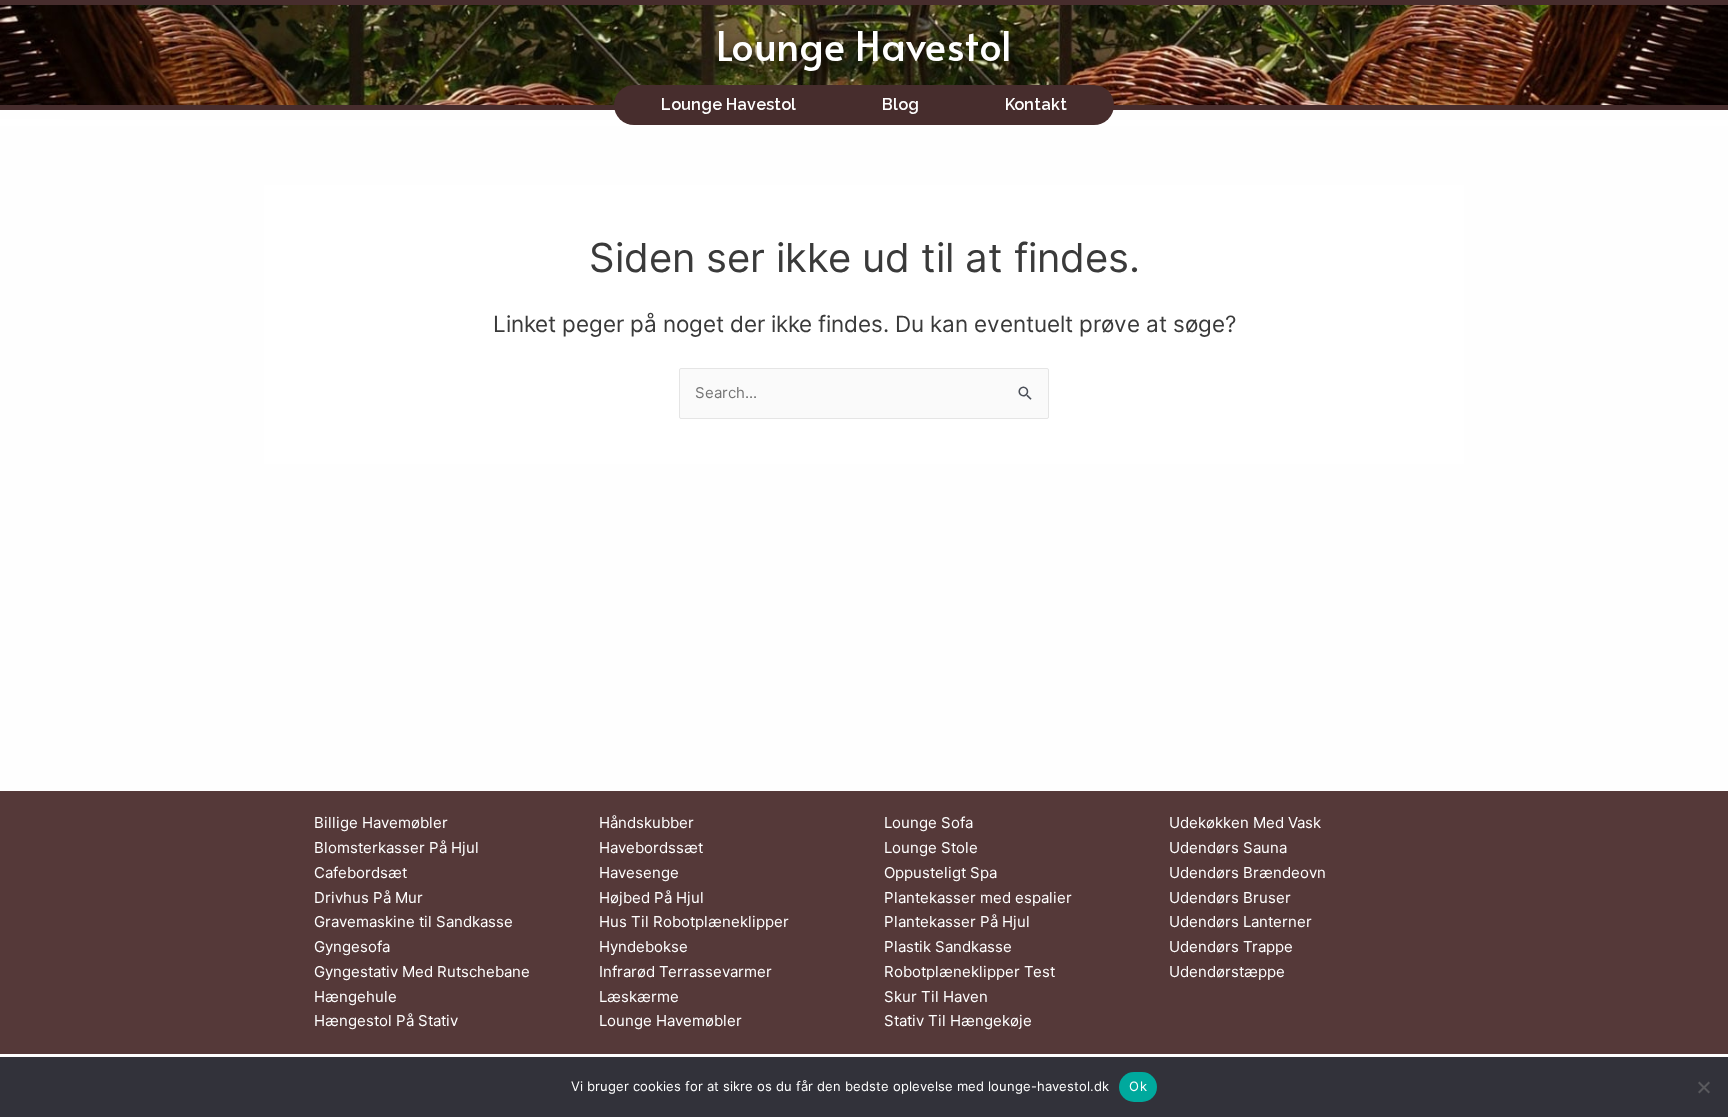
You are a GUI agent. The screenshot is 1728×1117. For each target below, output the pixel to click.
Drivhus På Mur (368, 897)
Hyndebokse (643, 946)
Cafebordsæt (360, 872)
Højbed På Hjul (651, 897)
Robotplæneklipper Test (969, 971)
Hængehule (355, 996)
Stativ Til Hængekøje (958, 1020)
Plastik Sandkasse (948, 946)
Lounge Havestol (864, 44)
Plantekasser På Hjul (957, 921)
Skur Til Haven (936, 996)
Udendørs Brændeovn (1247, 872)
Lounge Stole (931, 847)
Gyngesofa (352, 946)
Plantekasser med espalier (978, 897)
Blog (900, 104)
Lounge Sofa (928, 822)
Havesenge (639, 872)
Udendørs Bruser (1230, 897)
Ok (1138, 1086)
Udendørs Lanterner (1240, 921)
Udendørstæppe (1227, 971)
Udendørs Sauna (1228, 847)
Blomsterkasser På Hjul (396, 847)
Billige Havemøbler (381, 822)
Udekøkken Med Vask (1245, 822)
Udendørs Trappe (1231, 946)
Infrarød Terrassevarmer (685, 971)
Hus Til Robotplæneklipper (694, 921)
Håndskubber (646, 822)
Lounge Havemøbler (670, 1020)
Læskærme (639, 996)
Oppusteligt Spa (940, 872)
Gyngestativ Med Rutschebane (422, 971)
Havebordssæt (651, 847)
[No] (1703, 1087)
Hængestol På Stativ (386, 1020)
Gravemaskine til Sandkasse (413, 921)
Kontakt (1036, 104)
